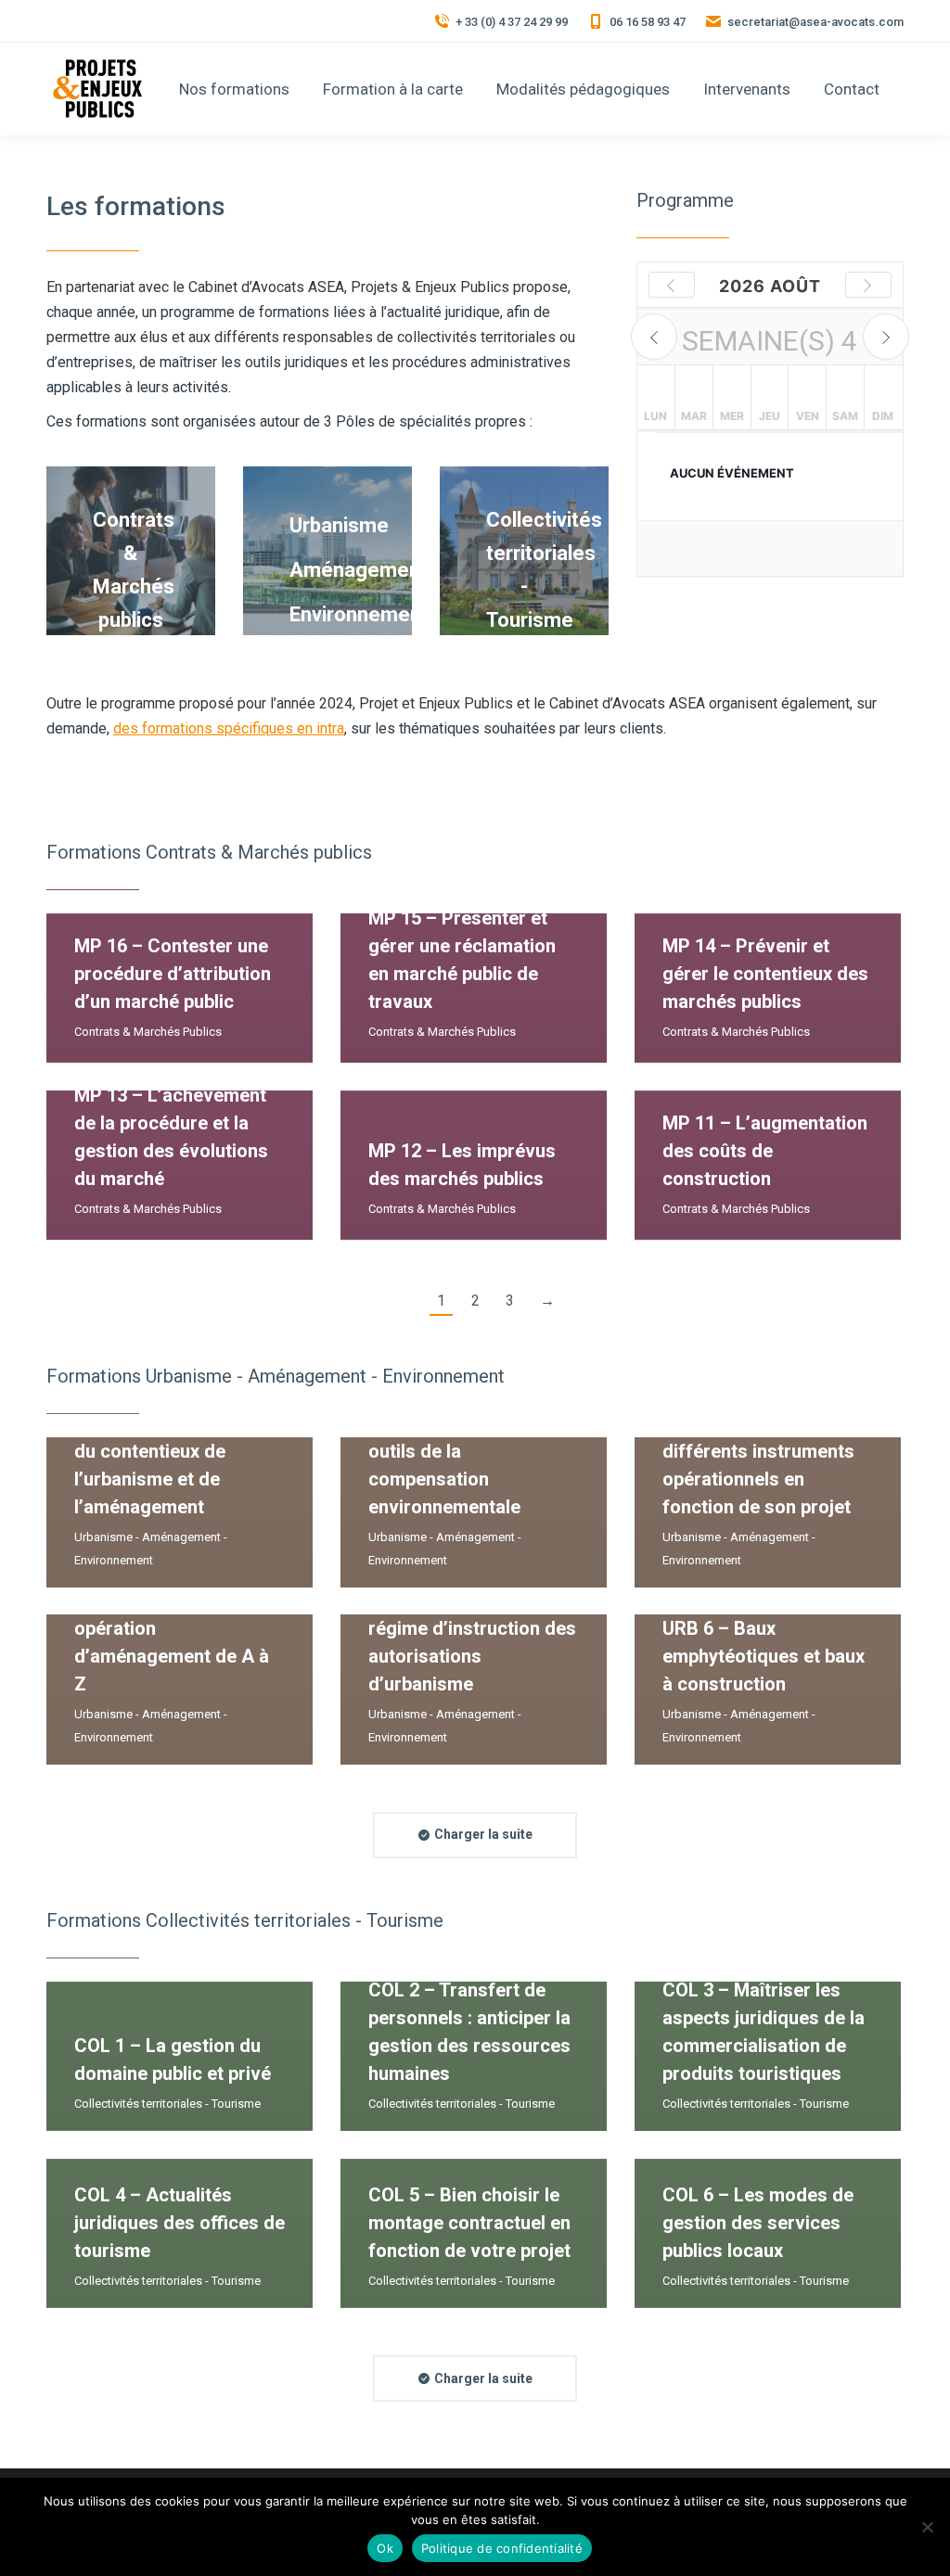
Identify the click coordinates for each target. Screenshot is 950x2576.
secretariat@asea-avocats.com (815, 22)
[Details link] (389, 1107)
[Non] (927, 2527)
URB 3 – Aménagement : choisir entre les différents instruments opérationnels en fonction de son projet (764, 1451)
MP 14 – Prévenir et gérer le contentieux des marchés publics (765, 974)
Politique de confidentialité (502, 2548)
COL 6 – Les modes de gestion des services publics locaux (758, 2223)
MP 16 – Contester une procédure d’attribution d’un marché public (173, 974)
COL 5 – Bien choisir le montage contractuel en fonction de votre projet (469, 2223)
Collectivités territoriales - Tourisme (167, 2104)
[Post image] (180, 988)
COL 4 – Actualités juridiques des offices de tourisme (180, 2223)
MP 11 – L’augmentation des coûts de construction (765, 1151)
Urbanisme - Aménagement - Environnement (151, 1549)
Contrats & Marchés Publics (148, 1032)
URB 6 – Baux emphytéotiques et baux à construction (764, 1656)
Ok (385, 2548)
